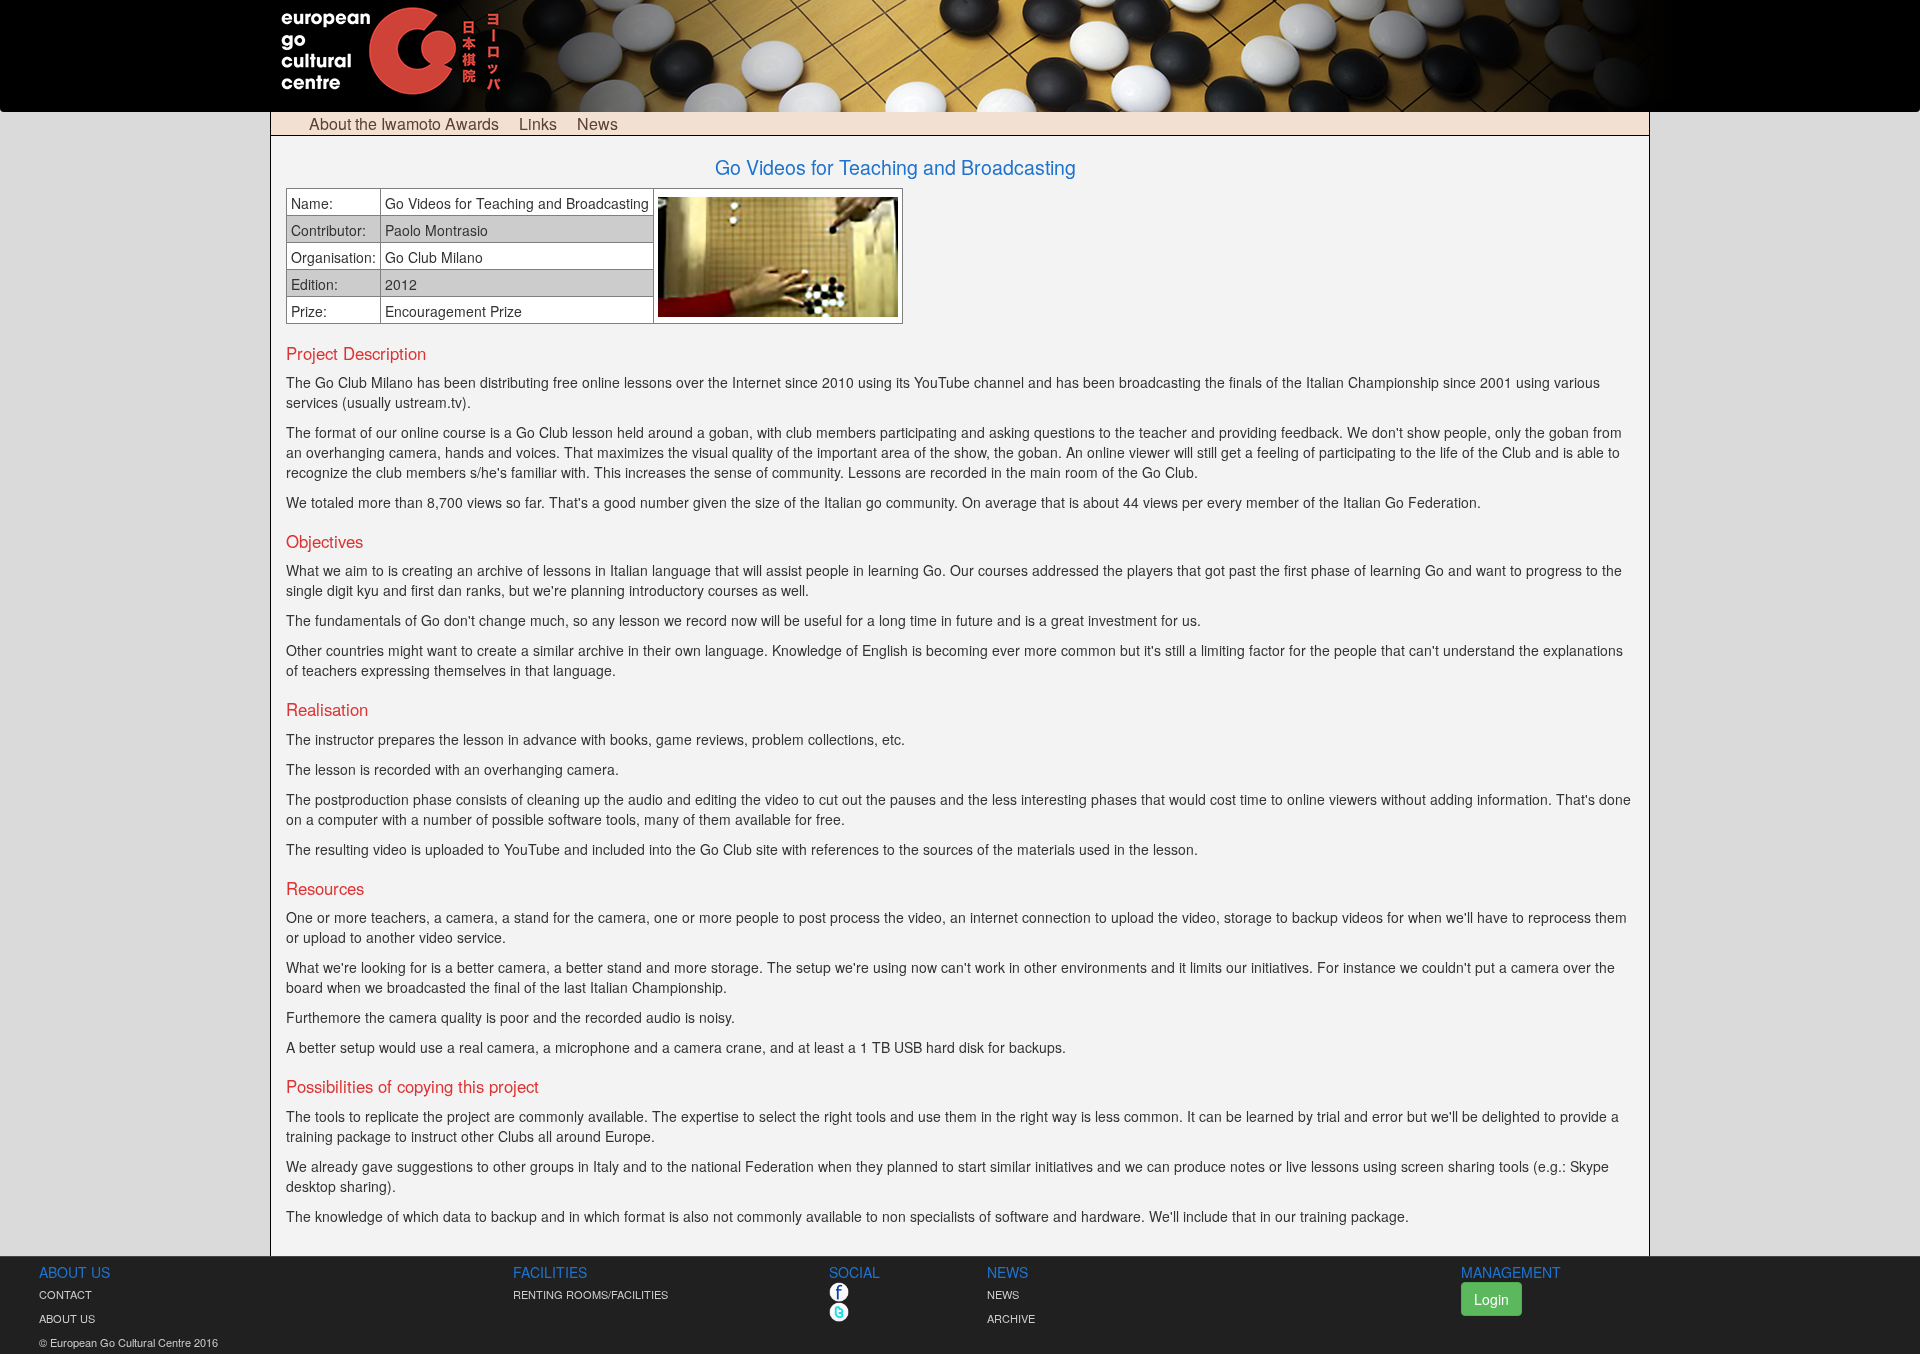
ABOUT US (67, 1318)
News (597, 124)
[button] (1683, 1299)
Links (538, 124)
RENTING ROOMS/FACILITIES (590, 1294)
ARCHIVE (1011, 1318)
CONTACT (65, 1294)
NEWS (1003, 1294)
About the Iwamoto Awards (404, 124)
